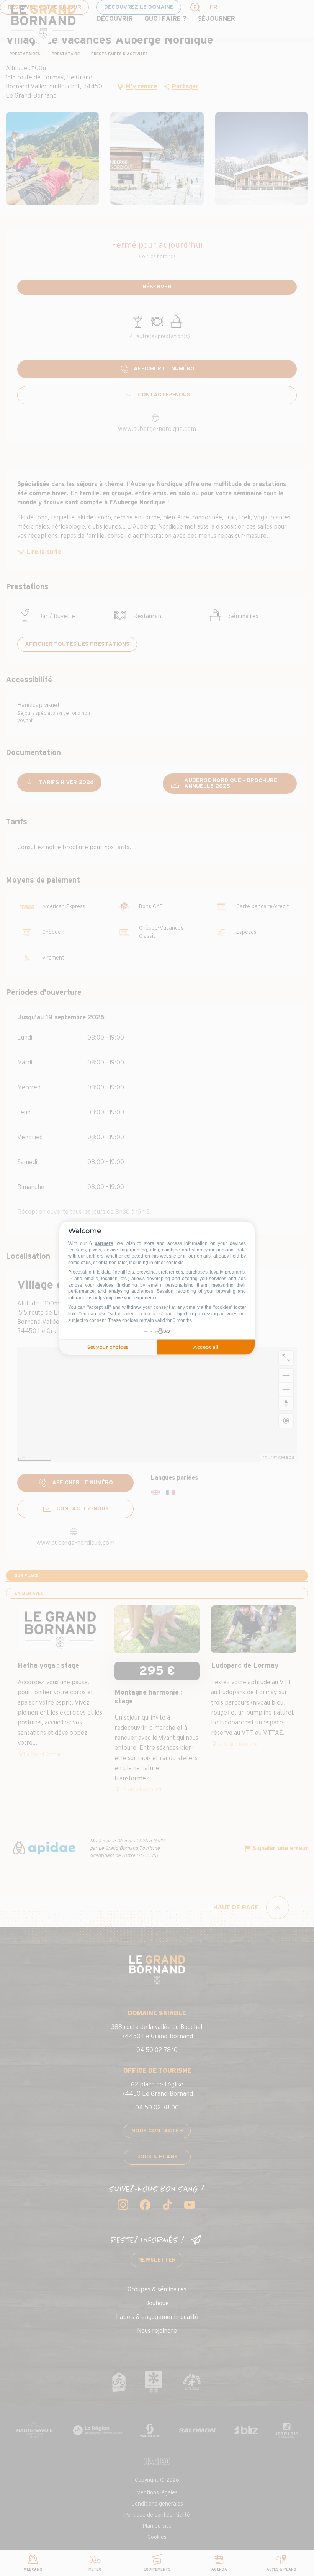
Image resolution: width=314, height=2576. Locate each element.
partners (104, 1243)
